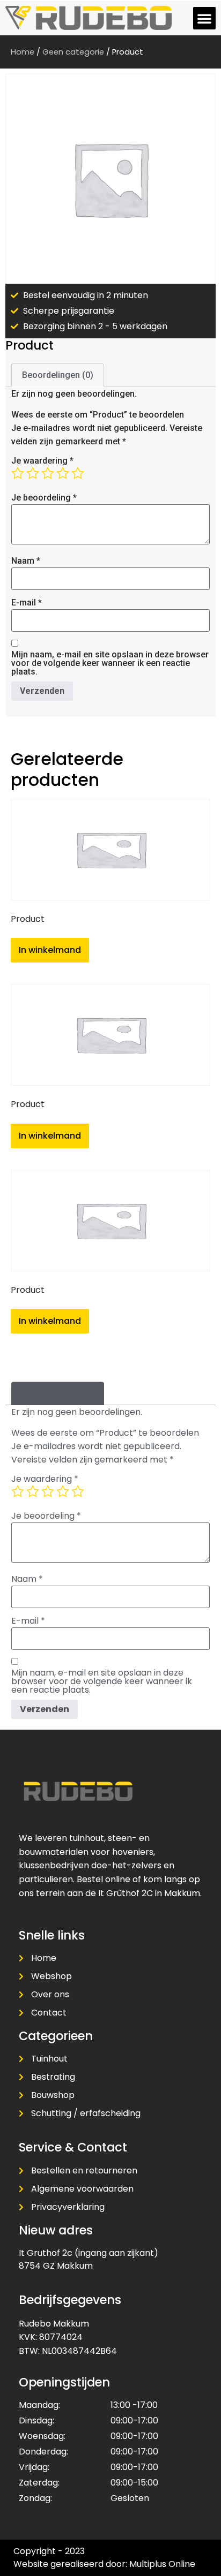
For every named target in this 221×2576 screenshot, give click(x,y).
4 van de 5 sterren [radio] (63, 473)
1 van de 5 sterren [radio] (18, 473)
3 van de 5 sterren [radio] (48, 473)
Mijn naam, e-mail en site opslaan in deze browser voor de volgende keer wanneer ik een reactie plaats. (110, 663)
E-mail (27, 603)
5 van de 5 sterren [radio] (78, 473)
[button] (204, 18)
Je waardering (42, 461)
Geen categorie (73, 52)
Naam (26, 561)
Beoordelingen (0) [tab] (58, 375)
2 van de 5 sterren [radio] (33, 473)
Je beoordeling (44, 498)
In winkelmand (50, 950)
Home (23, 52)
